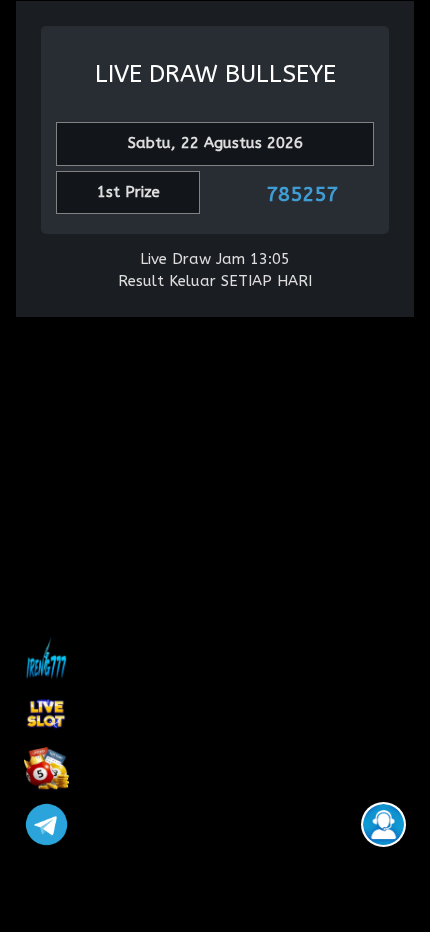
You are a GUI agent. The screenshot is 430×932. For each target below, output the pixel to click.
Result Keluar (167, 281)
